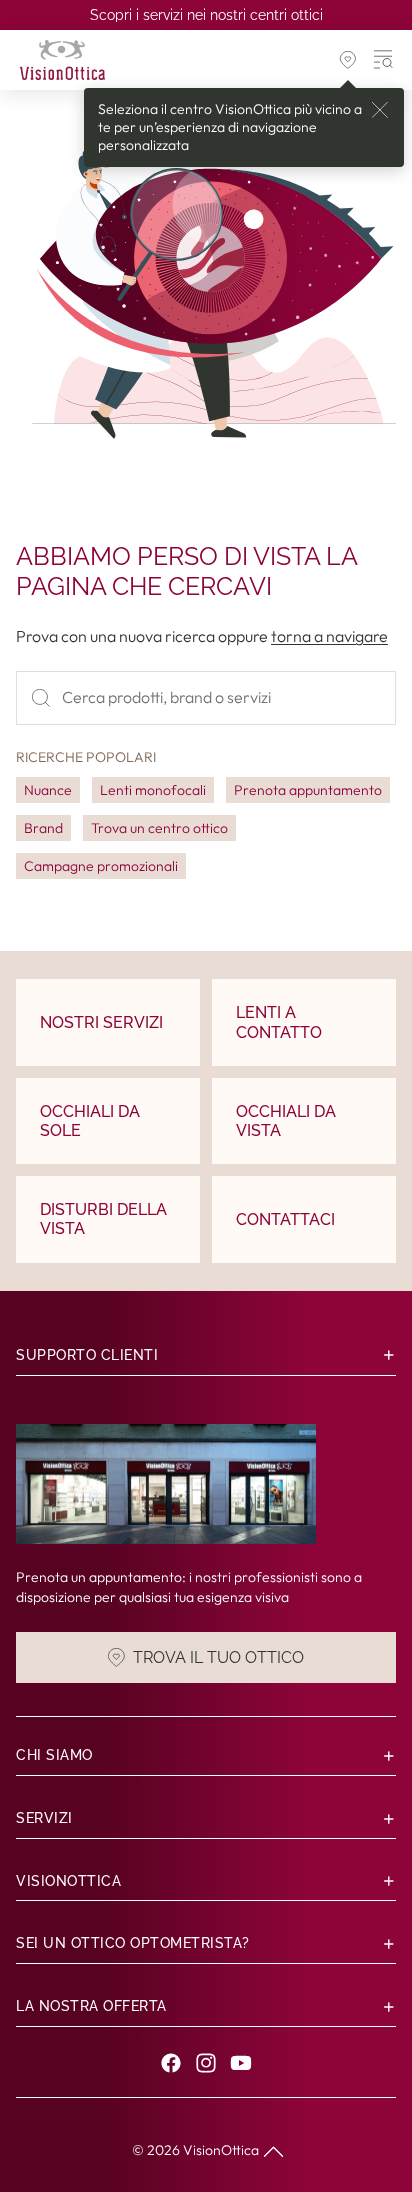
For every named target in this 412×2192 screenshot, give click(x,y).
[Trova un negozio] (348, 60)
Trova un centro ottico (159, 828)
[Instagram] (206, 2063)
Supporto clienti (87, 1355)
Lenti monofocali (153, 790)
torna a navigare (329, 636)
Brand (43, 828)
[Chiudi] (380, 110)
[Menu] (384, 60)
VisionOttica (221, 2150)
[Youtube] (241, 2063)
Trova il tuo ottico (218, 1656)
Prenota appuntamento (308, 790)
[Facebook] (171, 2063)
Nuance (48, 790)
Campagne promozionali (101, 866)
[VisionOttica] (62, 60)
